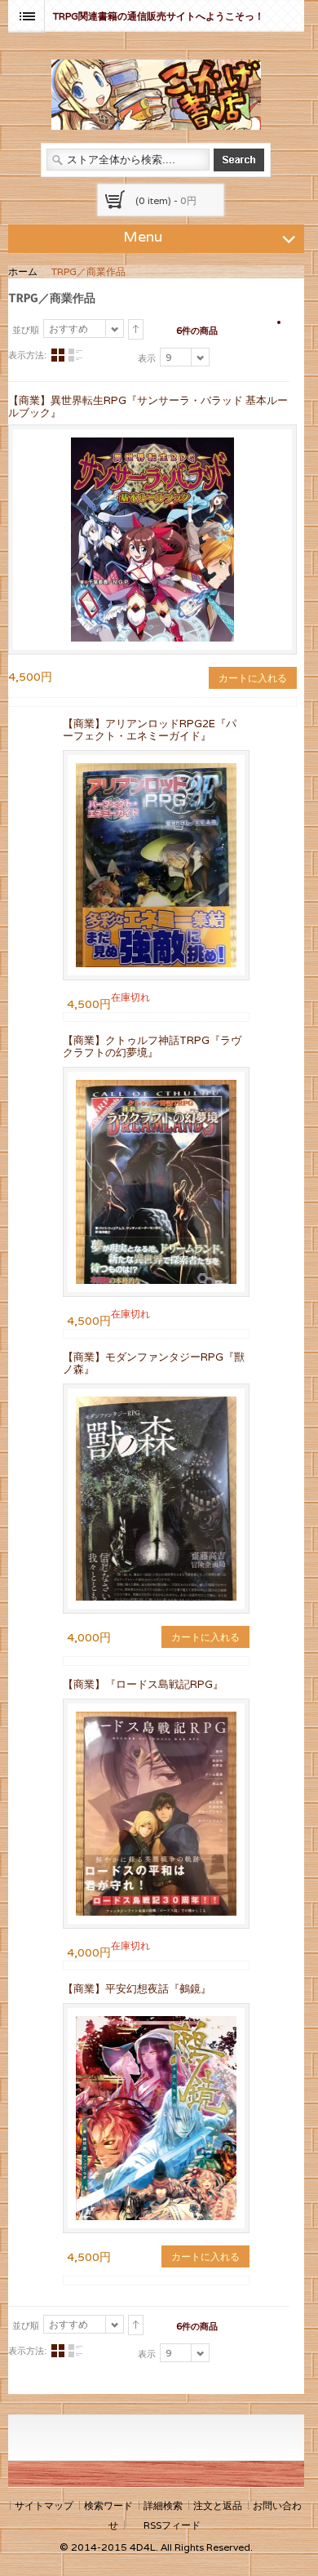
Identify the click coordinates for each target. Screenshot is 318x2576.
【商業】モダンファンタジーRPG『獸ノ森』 (154, 1363)
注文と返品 (218, 2505)
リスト (75, 355)
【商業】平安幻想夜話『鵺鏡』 (137, 1989)
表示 (147, 358)
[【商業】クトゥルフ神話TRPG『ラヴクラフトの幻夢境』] (156, 1182)
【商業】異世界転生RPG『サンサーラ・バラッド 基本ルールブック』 (148, 406)
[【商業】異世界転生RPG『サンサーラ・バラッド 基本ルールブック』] (152, 444)
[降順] (136, 330)
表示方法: (27, 355)
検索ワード (108, 2505)
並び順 (26, 330)
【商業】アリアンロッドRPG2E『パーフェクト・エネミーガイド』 (150, 730)
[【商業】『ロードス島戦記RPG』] (156, 1814)
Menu (143, 236)
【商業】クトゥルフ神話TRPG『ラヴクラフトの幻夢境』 (152, 1046)
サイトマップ (44, 2505)
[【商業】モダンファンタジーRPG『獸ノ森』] (156, 1499)
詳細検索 (163, 2505)
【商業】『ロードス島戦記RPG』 (143, 1684)
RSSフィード (172, 2525)
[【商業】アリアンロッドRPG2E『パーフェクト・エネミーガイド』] (156, 865)
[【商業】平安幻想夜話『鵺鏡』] (156, 2118)
